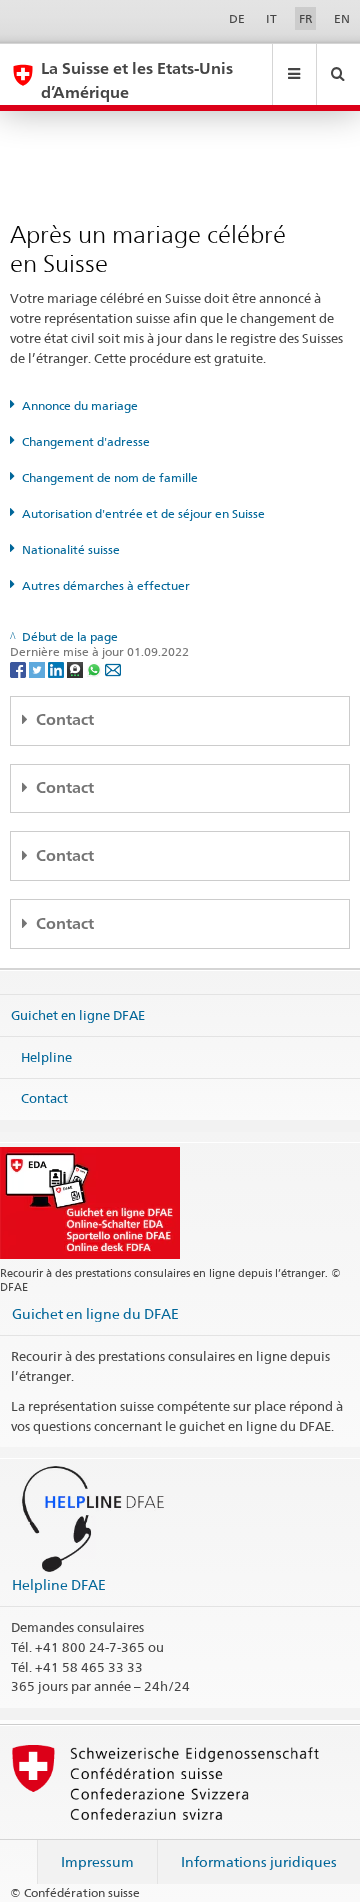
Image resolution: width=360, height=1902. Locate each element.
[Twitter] (38, 668)
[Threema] (76, 668)
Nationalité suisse (71, 549)
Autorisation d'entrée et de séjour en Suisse (143, 513)
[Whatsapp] (95, 668)
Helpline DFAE (59, 1584)
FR (306, 18)
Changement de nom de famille (110, 477)
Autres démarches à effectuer (106, 585)
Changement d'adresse (86, 441)
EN (342, 18)
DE (237, 18)
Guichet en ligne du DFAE (95, 1313)
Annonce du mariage (80, 405)
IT (271, 18)
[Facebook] (19, 668)
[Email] (113, 668)
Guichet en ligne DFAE (78, 1015)
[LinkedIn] (57, 668)
